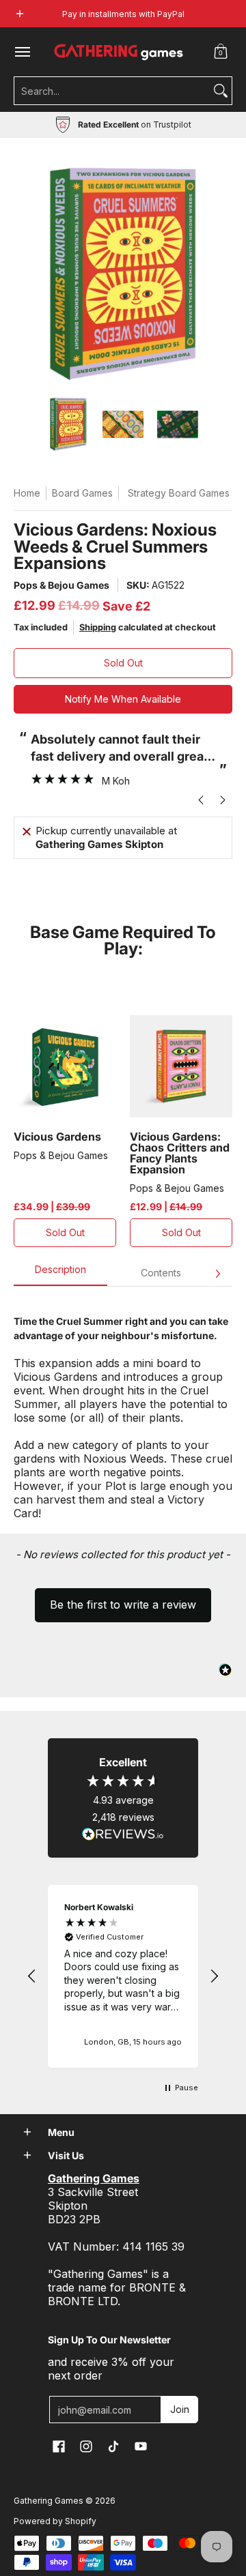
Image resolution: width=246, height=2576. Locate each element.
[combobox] (112, 91)
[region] (123, 1976)
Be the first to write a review (123, 1605)
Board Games (82, 493)
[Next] (217, 1274)
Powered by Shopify (55, 2521)
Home (27, 493)
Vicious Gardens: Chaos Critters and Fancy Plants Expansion (180, 1153)
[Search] (221, 91)
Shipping (98, 627)
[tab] (60, 1274)
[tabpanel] (123, 1410)
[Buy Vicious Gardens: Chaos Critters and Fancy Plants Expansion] (181, 1066)
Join (180, 2409)
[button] (221, 52)
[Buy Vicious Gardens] (65, 1066)
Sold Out (123, 663)
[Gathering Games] (120, 52)
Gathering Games (49, 2501)
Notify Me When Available (123, 699)
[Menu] (22, 52)
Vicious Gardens (57, 1137)
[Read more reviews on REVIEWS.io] (123, 1834)
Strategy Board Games (179, 493)
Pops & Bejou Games (61, 585)
